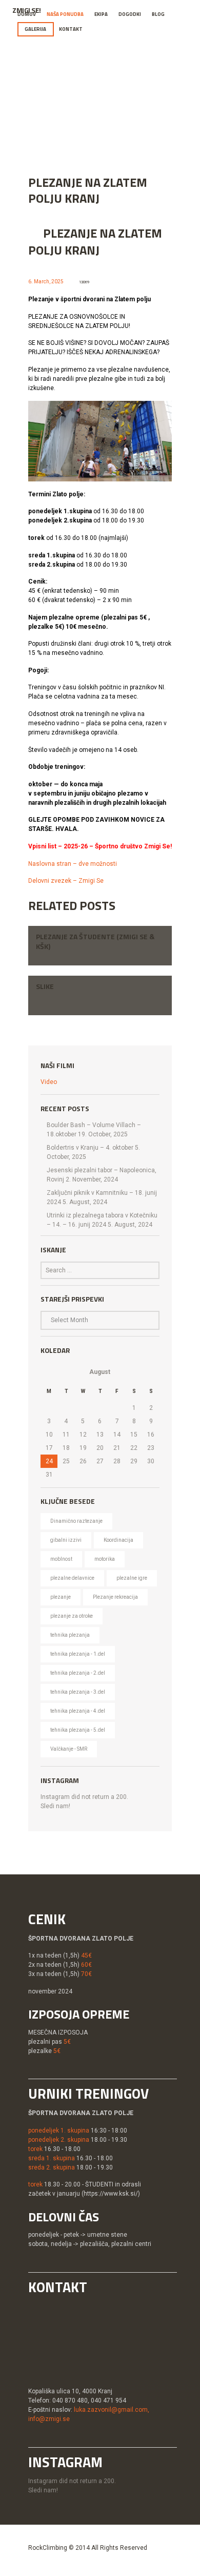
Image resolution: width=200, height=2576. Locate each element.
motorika (105, 1559)
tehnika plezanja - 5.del (78, 1730)
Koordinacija (118, 1540)
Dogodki (130, 14)
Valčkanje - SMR (69, 1749)
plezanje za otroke (72, 1616)
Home (90, 110)
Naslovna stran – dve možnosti (73, 864)
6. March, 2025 (46, 282)
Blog (158, 14)
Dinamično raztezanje (76, 1521)
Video (49, 1082)
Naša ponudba (65, 14)
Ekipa (101, 14)
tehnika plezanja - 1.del (78, 1654)
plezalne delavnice (72, 1578)
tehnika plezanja (70, 1635)
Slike (45, 986)
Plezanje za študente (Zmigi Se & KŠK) (95, 941)
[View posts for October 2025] (49, 1372)
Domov (27, 14)
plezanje (61, 1597)
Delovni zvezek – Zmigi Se (66, 881)
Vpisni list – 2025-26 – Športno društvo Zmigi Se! (100, 846)
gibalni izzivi (66, 1540)
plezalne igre (132, 1578)
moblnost (61, 1559)
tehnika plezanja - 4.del (78, 1711)
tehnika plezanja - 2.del (78, 1673)
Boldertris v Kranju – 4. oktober (90, 1148)
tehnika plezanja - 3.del (78, 1692)
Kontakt (71, 29)
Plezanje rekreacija (115, 1597)
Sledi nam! (55, 1806)
